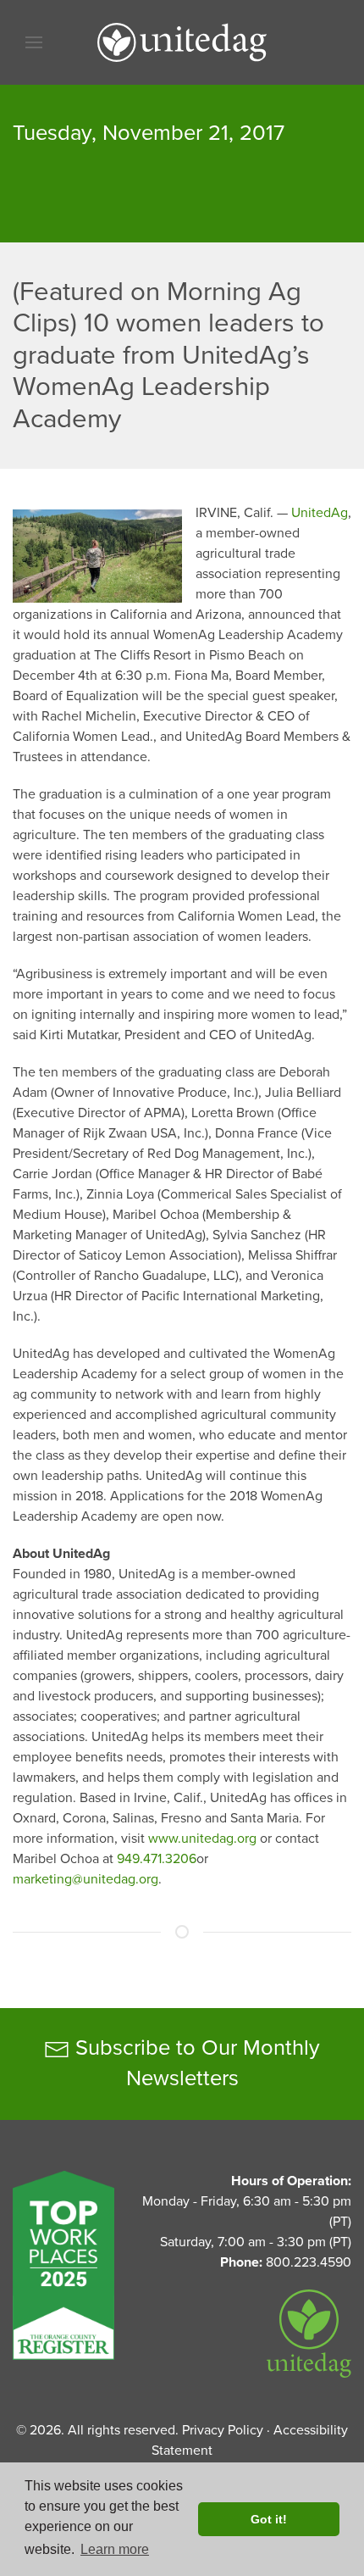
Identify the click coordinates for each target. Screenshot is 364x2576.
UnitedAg (320, 513)
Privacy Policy (223, 2430)
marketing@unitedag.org (85, 1879)
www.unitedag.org (202, 1839)
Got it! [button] (269, 2519)
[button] (34, 42)
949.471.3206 (157, 1859)
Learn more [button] (115, 2549)
